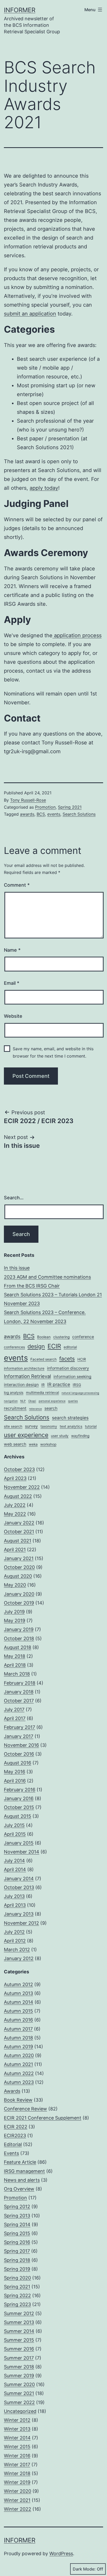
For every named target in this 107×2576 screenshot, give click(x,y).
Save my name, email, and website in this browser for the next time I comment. (53, 1052)
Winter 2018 (17, 2473)
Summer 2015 (19, 2340)
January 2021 (19, 1558)
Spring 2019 (17, 2269)
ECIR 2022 (16, 2127)
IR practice (59, 1384)
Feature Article (20, 2162)
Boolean (44, 1337)
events (54, 814)
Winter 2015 (17, 2447)
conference (83, 1337)
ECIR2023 (15, 2136)
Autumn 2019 (18, 2047)
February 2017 (19, 1727)
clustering (61, 1337)
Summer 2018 (19, 2367)
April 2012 (15, 1941)
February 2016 (20, 1790)
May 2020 (15, 1585)
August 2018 (18, 1647)
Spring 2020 (17, 2278)
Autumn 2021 (18, 2064)
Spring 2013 (17, 2216)
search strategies (70, 1418)
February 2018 (20, 1683)
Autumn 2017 (18, 2029)
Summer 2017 (19, 2358)
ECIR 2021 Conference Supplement (43, 2118)
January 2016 (19, 1798)
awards (27, 814)
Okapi (32, 1401)
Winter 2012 (17, 2420)
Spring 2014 (17, 2224)
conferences (14, 1347)
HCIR (82, 1359)
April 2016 (15, 1781)
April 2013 (15, 1905)
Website (13, 1016)
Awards (12, 2091)
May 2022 (15, 1514)
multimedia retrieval (42, 1393)
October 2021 (19, 1532)
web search (15, 1444)
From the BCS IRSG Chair (32, 1286)
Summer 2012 (19, 2313)
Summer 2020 (19, 2384)
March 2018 (17, 1674)
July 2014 (14, 1861)
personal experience (52, 1401)
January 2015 (19, 1843)
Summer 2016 (19, 2349)
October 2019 (19, 1603)
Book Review (18, 2100)
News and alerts (22, 2180)
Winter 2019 (17, 2482)
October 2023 (19, 1469)
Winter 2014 (17, 2438)
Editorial (13, 2144)
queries (73, 1401)
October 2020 (19, 1567)
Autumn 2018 (18, 2038)
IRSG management (24, 2171)
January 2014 (19, 1879)
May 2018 (15, 1656)
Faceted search (44, 1359)
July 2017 (14, 1709)
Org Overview (19, 2189)
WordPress (61, 2554)
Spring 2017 (17, 2251)
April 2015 (15, 1834)
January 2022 (19, 1523)
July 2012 (14, 1932)
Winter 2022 (18, 2509)
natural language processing (80, 1393)
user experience (26, 1435)
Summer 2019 (19, 2376)
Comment (17, 885)
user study (60, 1436)
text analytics (71, 1426)
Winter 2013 (17, 2429)
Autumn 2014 (19, 2002)
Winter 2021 (17, 2500)
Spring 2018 (17, 2260)
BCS (41, 814)
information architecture (24, 1368)
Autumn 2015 (18, 2011)
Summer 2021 (19, 2393)
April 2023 (15, 1478)
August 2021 (18, 1541)
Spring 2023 (17, 2304)
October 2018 (19, 1638)
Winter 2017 (17, 2465)
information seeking (72, 1377)
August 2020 (18, 1576)
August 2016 (18, 1763)
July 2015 (14, 1825)
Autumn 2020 (19, 2055)
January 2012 (19, 1958)
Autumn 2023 (19, 2082)
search (51, 1408)
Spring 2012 (17, 2207)
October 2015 (19, 1807)
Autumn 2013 (18, 1993)
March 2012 (17, 1950)
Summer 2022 (19, 2402)
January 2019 (19, 1629)
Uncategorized (20, 2411)
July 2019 (14, 1612)
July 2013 (14, 1896)
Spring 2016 (17, 2242)
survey (31, 1426)
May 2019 (15, 1621)
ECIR (54, 1346)
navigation (11, 1401)
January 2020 (19, 1594)
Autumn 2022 (19, 2073)
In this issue (17, 1268)
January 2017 (19, 1736)
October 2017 (19, 1701)
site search (13, 1426)
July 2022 (15, 1505)
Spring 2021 (70, 807)
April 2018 (15, 1665)
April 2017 (15, 1718)
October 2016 (19, 1754)
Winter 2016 (17, 2456)
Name (12, 950)
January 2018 (19, 1692)
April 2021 (15, 1550)
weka (33, 1444)
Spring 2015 (17, 2233)
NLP (23, 1401)
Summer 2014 (19, 2331)
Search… (14, 1198)
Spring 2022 (17, 2295)
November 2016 (21, 1745)
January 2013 (19, 1914)
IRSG (77, 1385)
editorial (70, 1347)
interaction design (21, 1385)
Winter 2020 (18, 2491)
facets (67, 1359)
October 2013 (19, 1887)
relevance (35, 1409)
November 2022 (22, 1487)
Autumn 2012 (18, 1984)
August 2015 (18, 1816)
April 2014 (15, 1869)
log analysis (14, 1393)
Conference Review (25, 2109)
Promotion (45, 807)
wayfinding (80, 1436)
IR (43, 1385)
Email (12, 983)
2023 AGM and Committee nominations (47, 1277)
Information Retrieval (27, 1376)
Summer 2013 (19, 2322)
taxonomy (49, 1426)
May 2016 (15, 1772)
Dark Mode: (84, 2569)
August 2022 (18, 1496)
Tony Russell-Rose (28, 800)
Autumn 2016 (18, 2020)
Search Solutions (79, 814)
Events (11, 2153)
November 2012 (21, 1923)
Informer (20, 10)
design (36, 1346)
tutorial (91, 1426)
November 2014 (22, 1852)
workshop (48, 1444)
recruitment (15, 1408)
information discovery (68, 1368)
